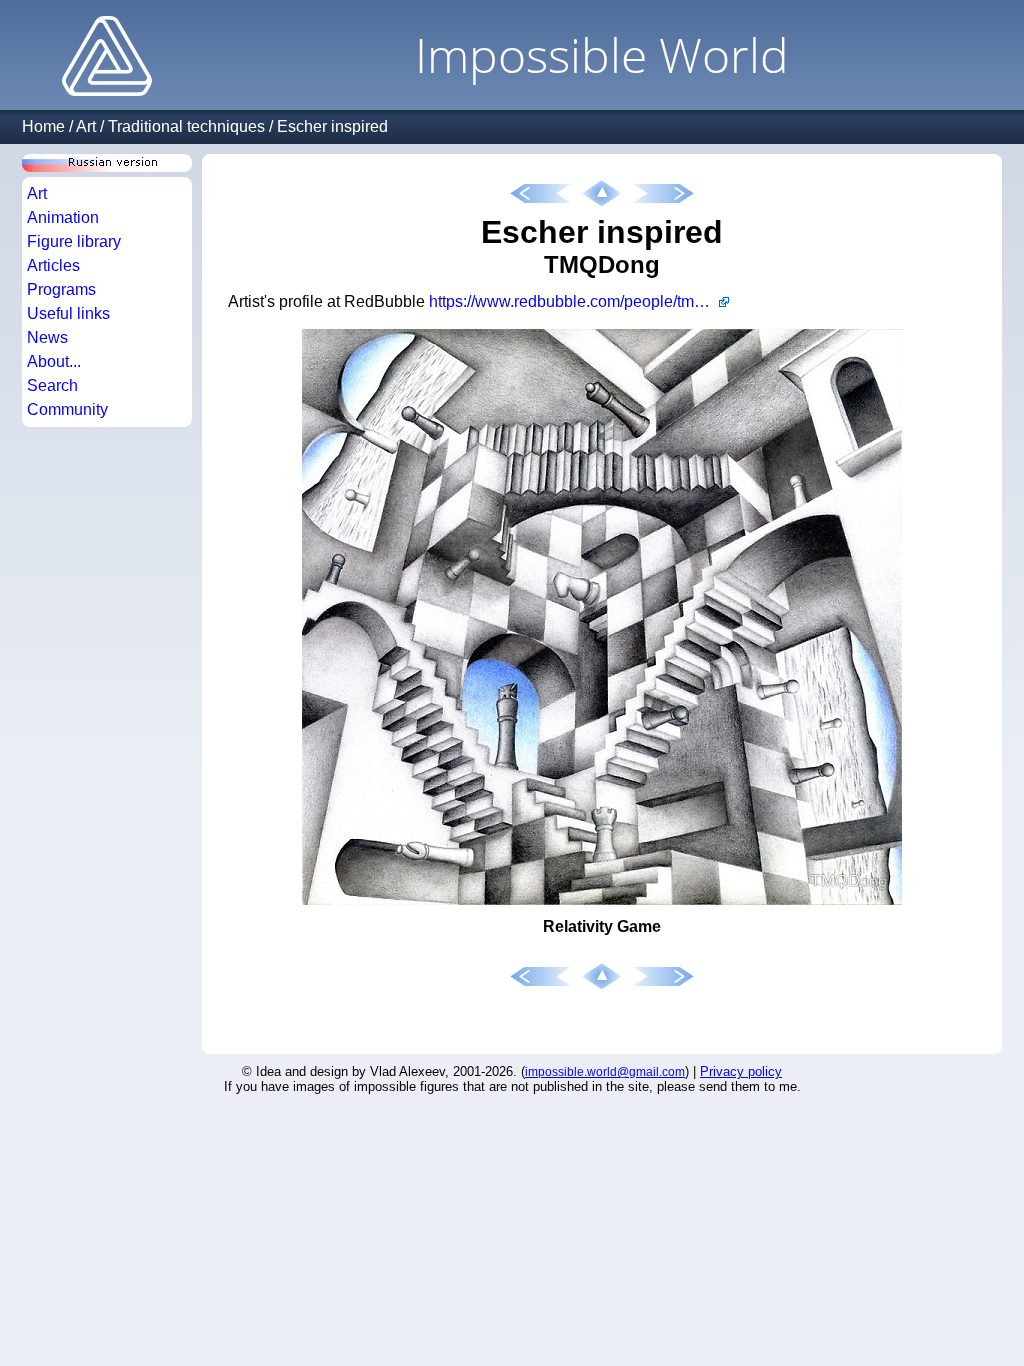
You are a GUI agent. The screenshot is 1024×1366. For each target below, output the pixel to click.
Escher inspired (332, 126)
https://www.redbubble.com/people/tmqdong (579, 301)
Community (67, 409)
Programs (61, 289)
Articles (53, 265)
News (47, 337)
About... (54, 361)
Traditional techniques (186, 126)
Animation (63, 217)
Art (86, 126)
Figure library (74, 241)
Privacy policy (741, 1071)
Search (52, 385)
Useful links (68, 313)
